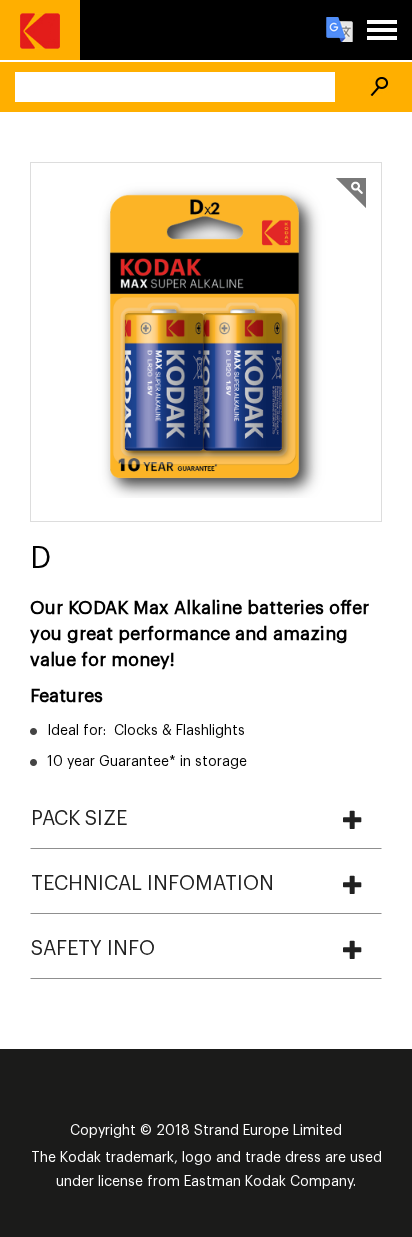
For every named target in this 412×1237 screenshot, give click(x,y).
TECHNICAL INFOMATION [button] (152, 884)
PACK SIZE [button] (79, 819)
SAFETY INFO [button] (93, 949)
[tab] (206, 819)
